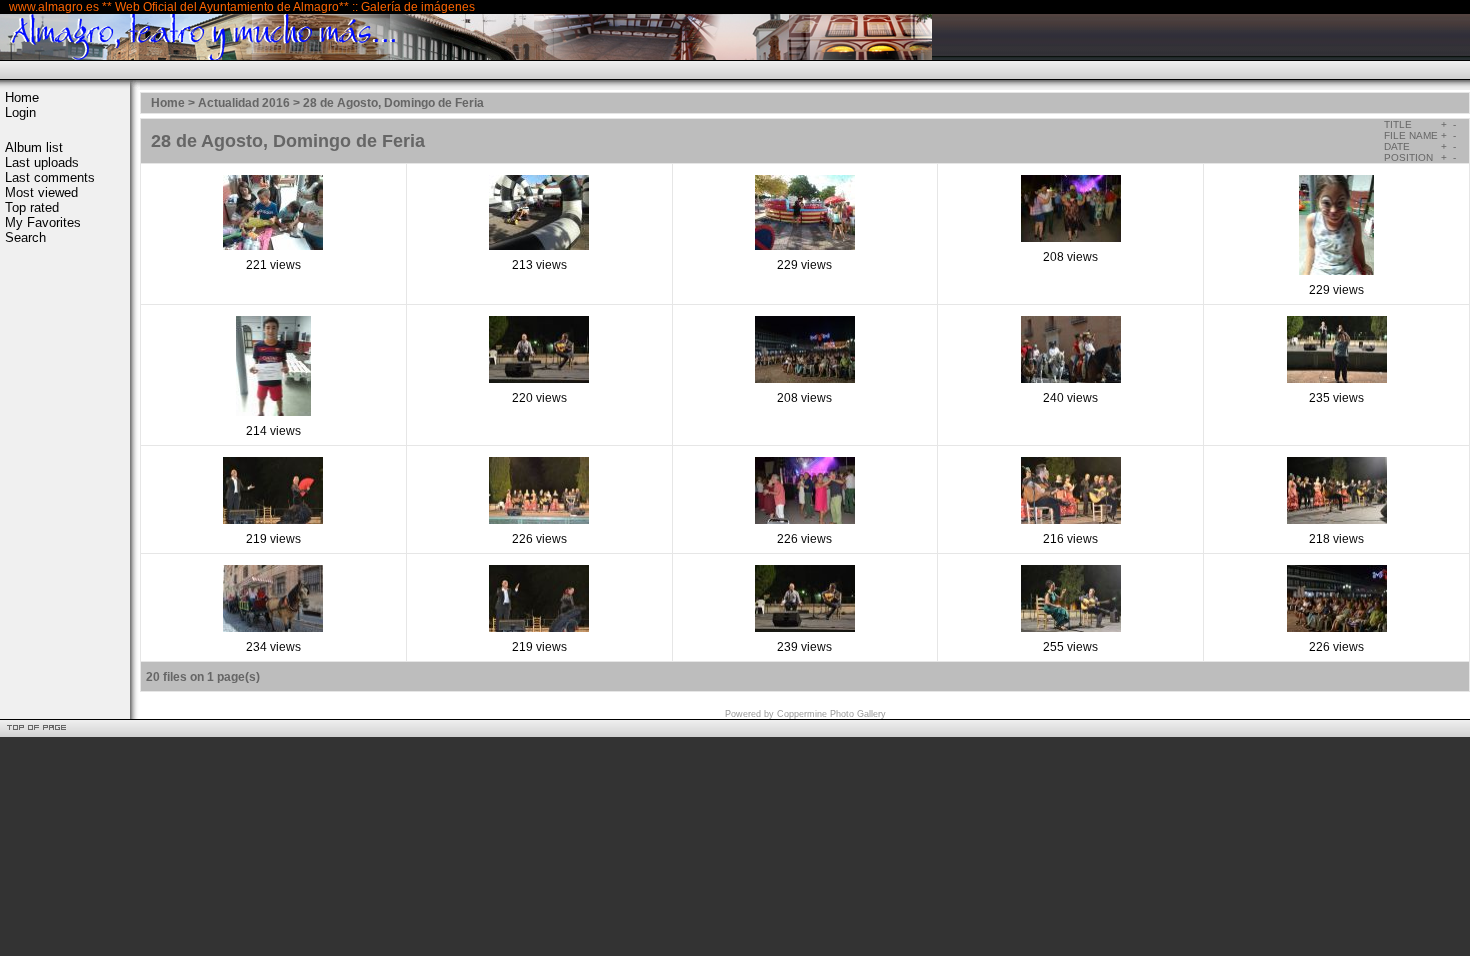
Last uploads (42, 162)
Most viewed (41, 192)
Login (20, 112)
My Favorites (43, 222)
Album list (34, 147)
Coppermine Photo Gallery (831, 714)
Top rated (32, 207)
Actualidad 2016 (244, 103)
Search (25, 237)
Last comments (50, 177)
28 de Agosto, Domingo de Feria (393, 103)
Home (22, 97)
